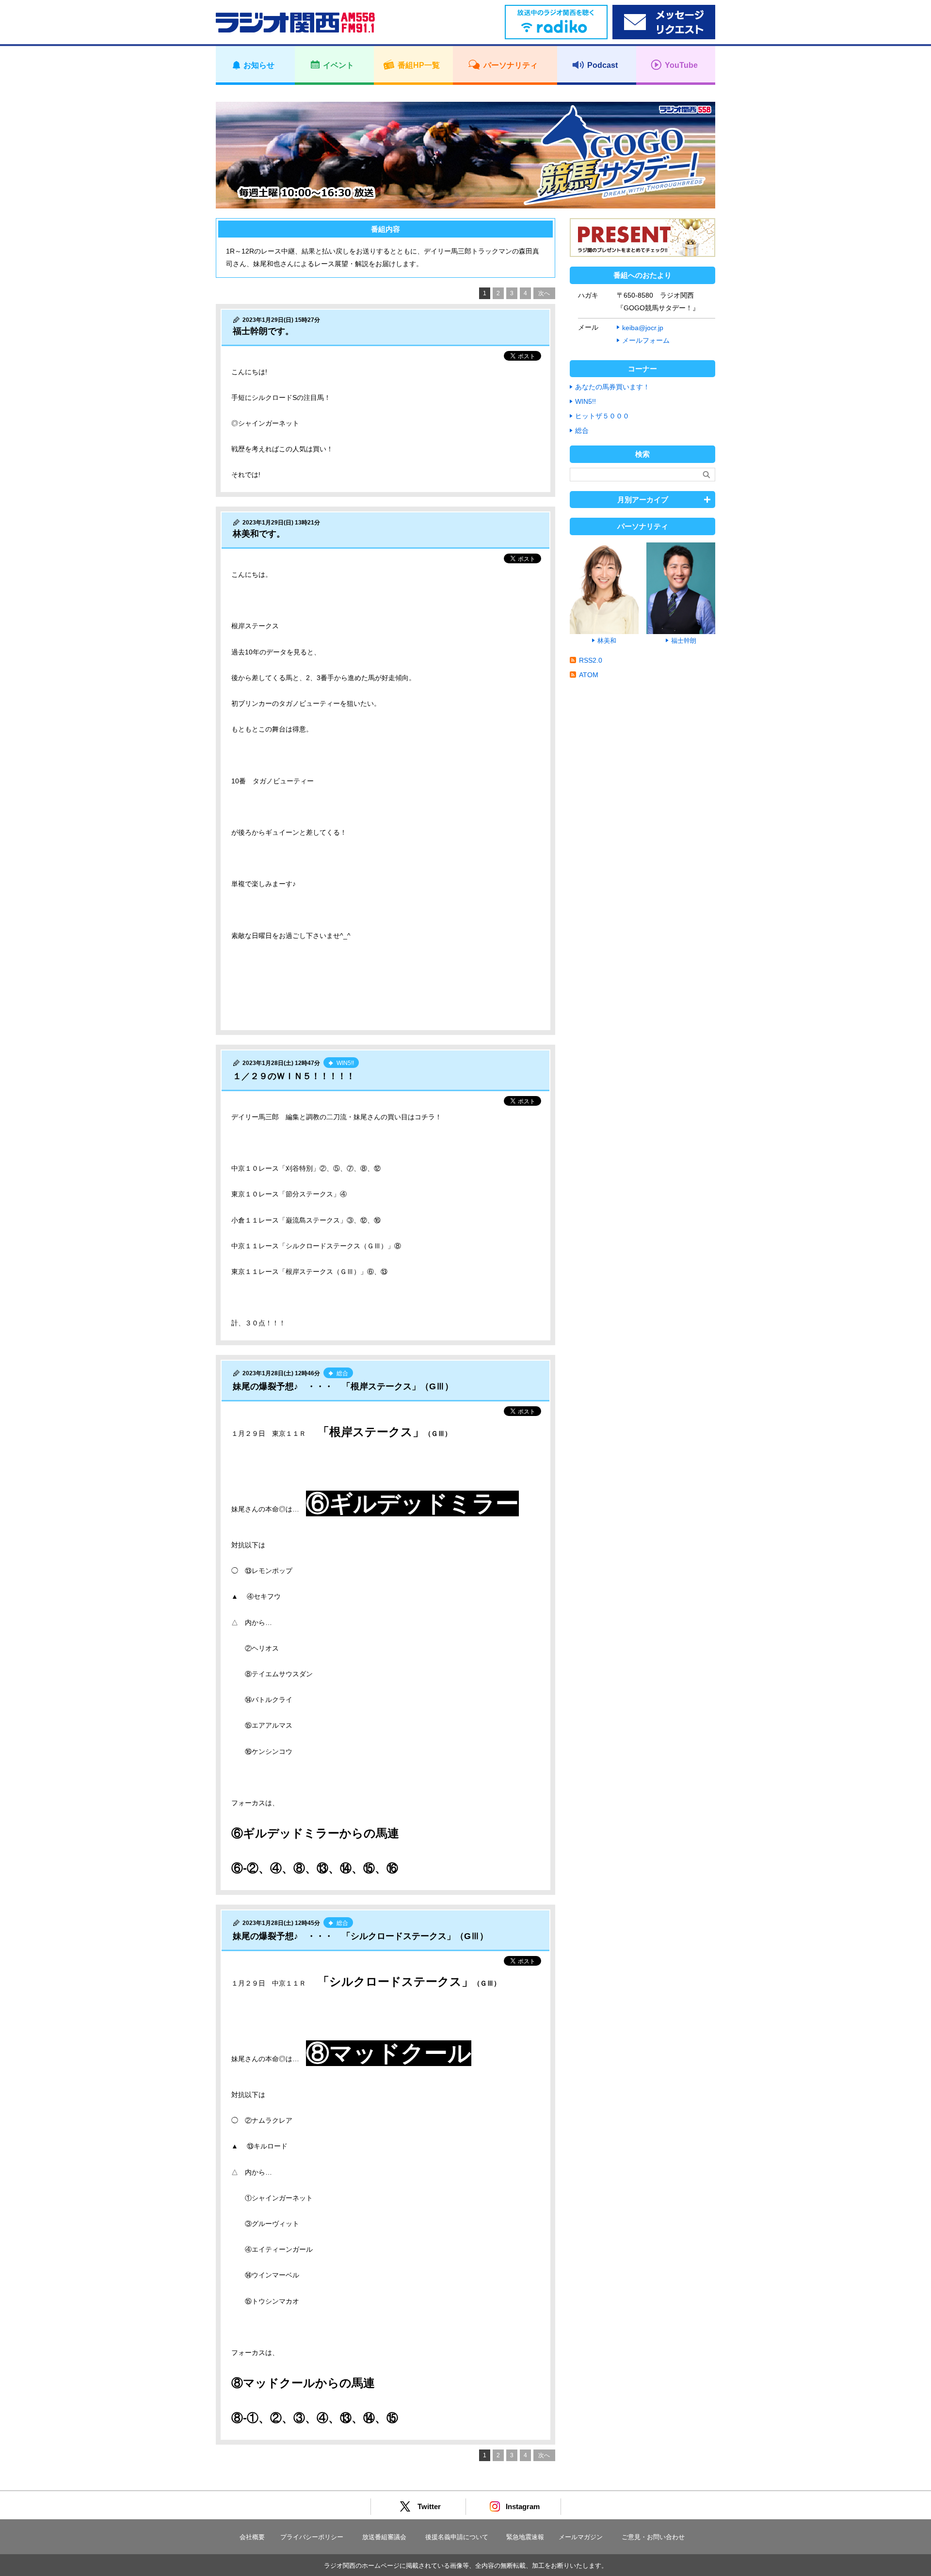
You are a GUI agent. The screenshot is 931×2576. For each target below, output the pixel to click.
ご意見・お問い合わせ (653, 2537)
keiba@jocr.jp (643, 328)
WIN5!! (586, 401)
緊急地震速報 (525, 2537)
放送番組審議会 (384, 2537)
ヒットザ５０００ (602, 416)
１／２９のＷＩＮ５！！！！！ (294, 1076)
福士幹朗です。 (263, 331)
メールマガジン (581, 2537)
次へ (544, 293)
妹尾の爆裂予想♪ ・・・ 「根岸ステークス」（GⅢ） (343, 1386)
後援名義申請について (457, 2537)
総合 (582, 430)
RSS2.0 (591, 660)
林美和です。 (259, 534)
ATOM (589, 675)
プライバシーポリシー (312, 2537)
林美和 (607, 641)
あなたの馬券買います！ (612, 387)
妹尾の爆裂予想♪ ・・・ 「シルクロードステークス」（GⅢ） (361, 1936)
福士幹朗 (684, 641)
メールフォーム (646, 340)
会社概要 (252, 2537)
